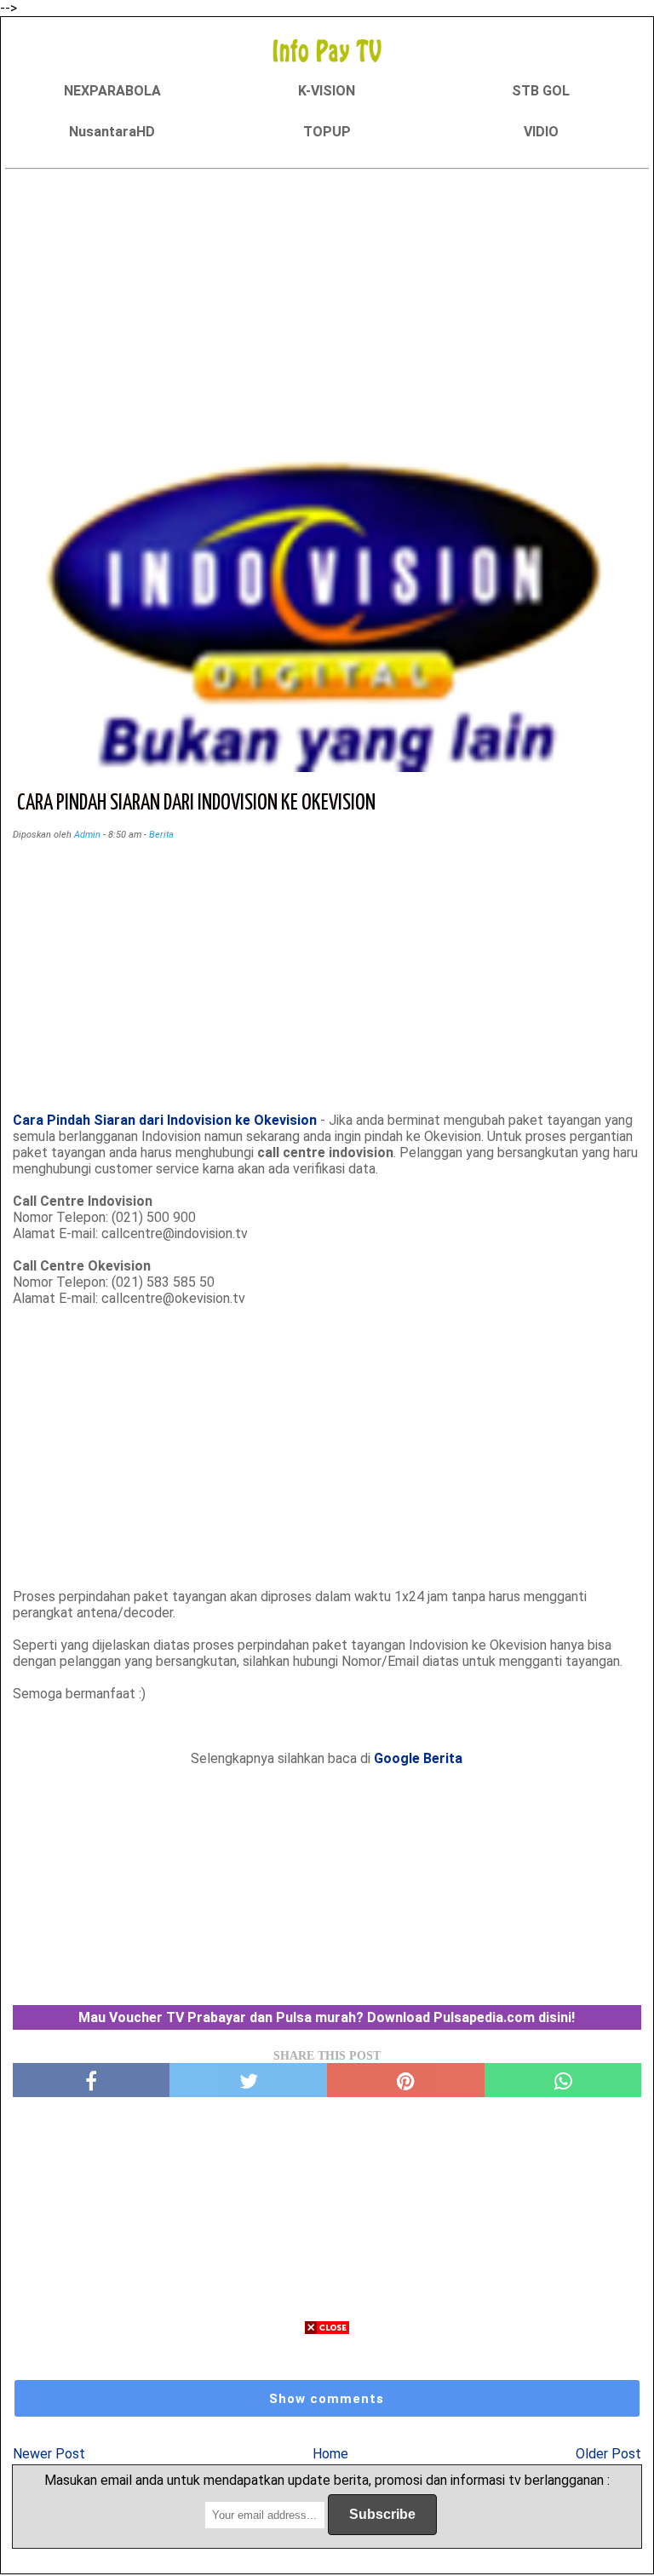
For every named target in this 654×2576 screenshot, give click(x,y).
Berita (161, 835)
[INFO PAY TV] (327, 50)
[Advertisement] (327, 296)
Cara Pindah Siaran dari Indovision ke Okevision (165, 1120)
